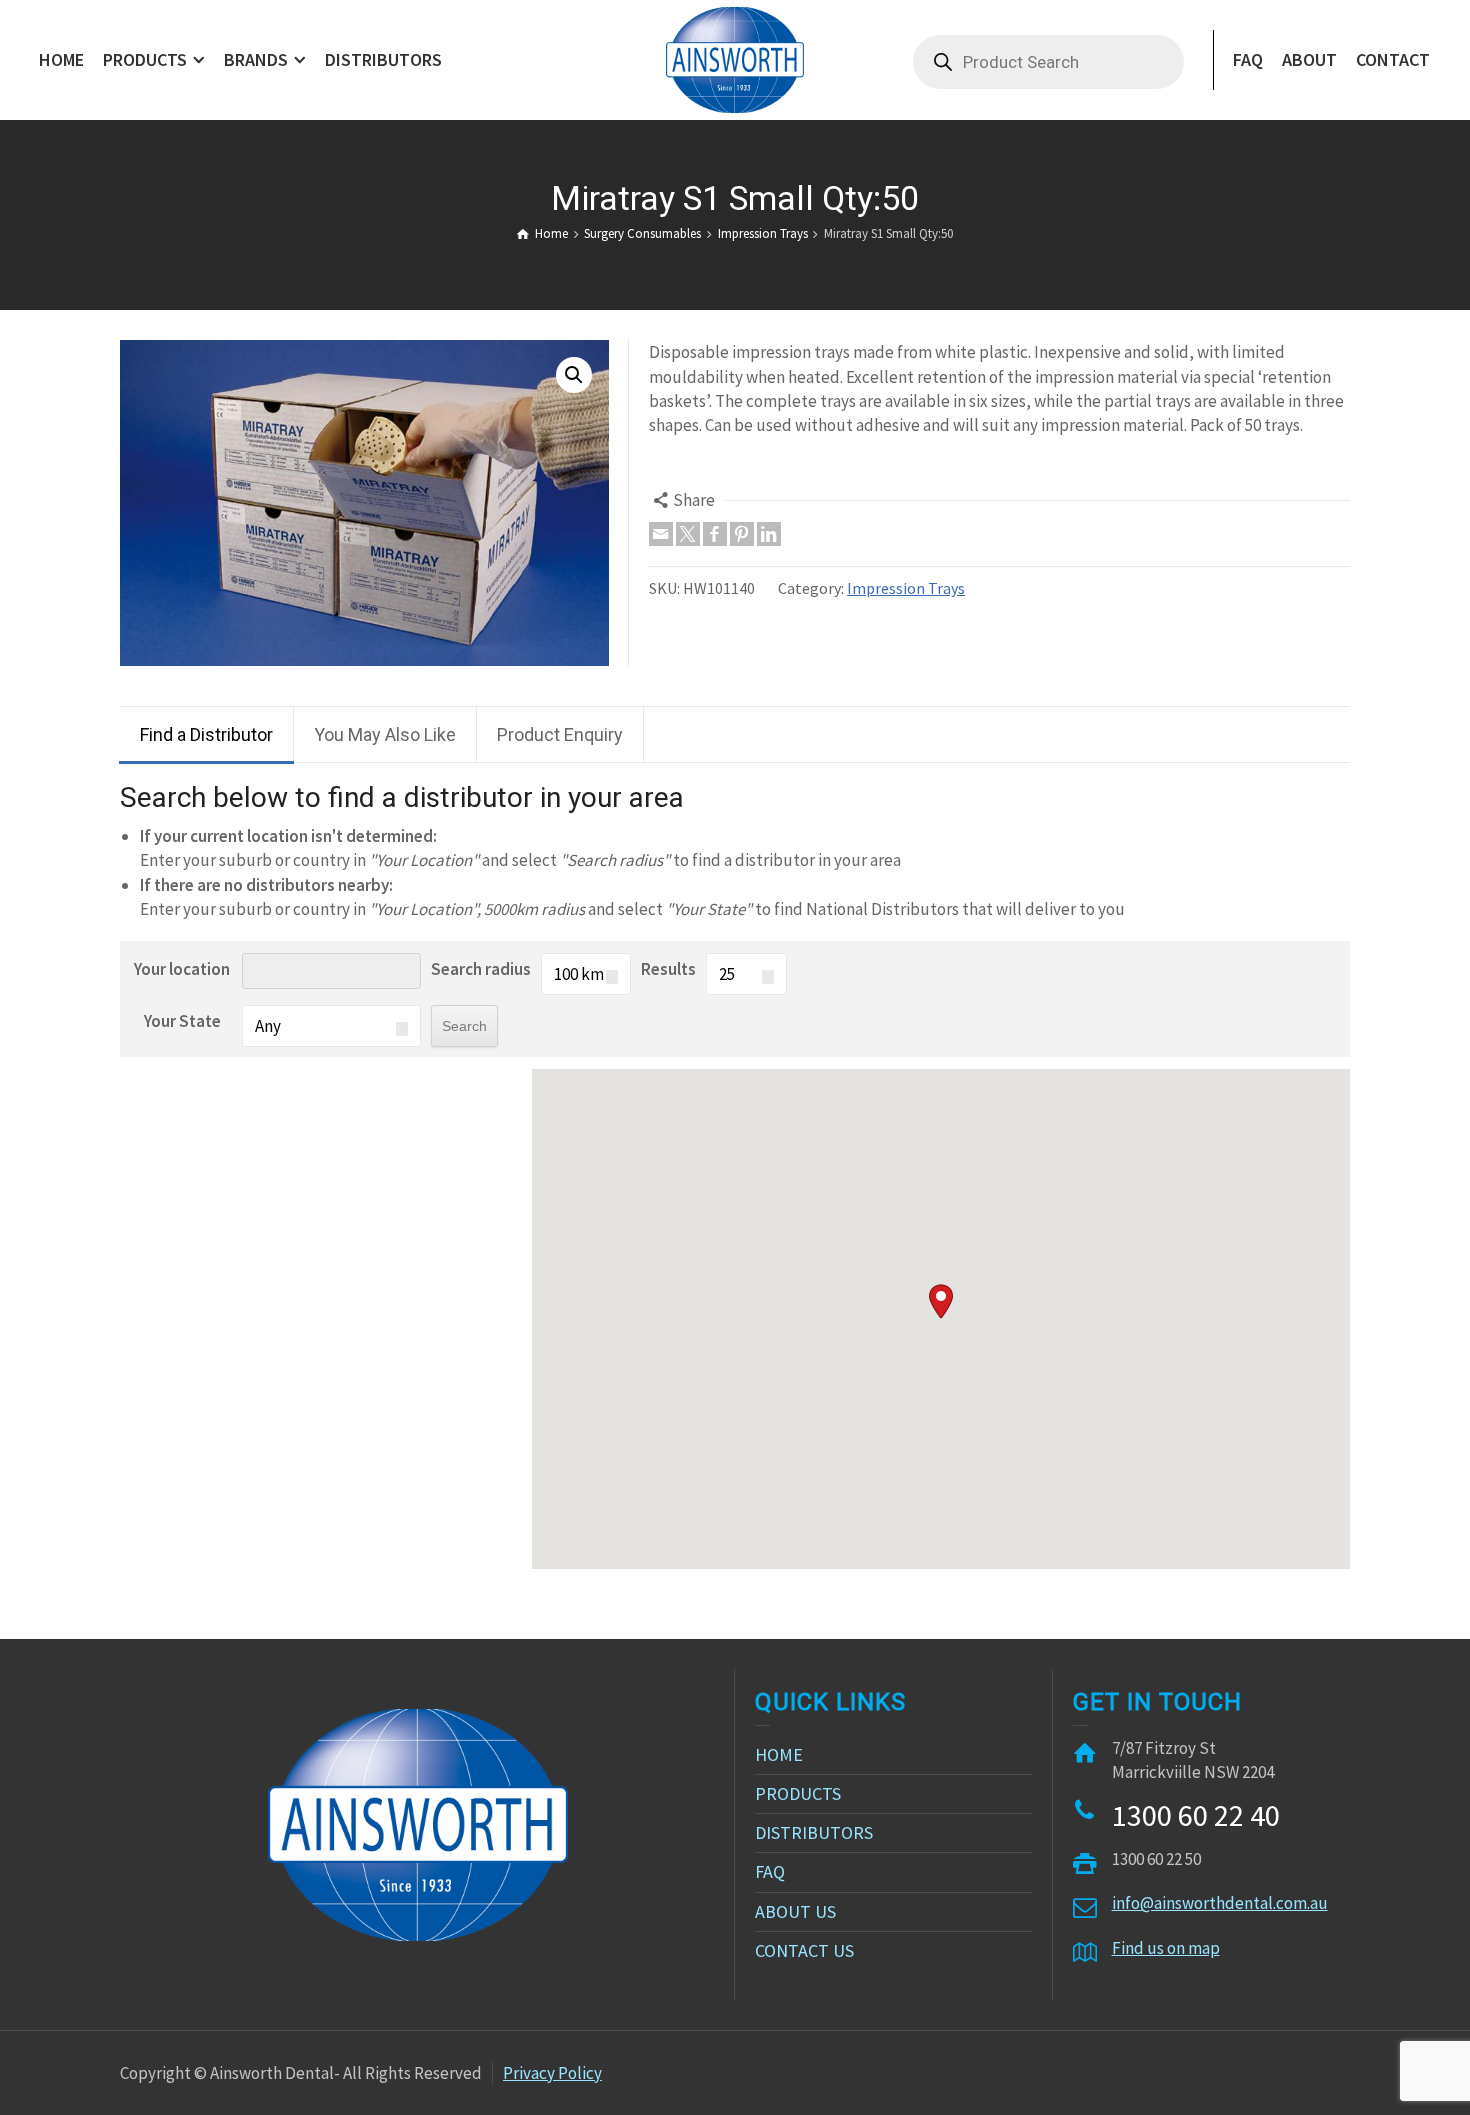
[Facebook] (715, 534)
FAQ (770, 1871)
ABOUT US (795, 1911)
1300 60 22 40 (1196, 1815)
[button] (941, 1301)
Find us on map (1166, 1948)
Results (668, 969)
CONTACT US (804, 1950)
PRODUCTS (798, 1793)
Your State (182, 1021)
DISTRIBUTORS (814, 1832)
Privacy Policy (552, 2073)
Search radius (481, 969)
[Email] (661, 534)
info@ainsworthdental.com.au (1220, 1903)
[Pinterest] (742, 534)
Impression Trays (906, 588)
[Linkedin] (769, 534)
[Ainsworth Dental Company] (734, 58)
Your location (182, 969)
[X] (688, 534)
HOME (779, 1754)
